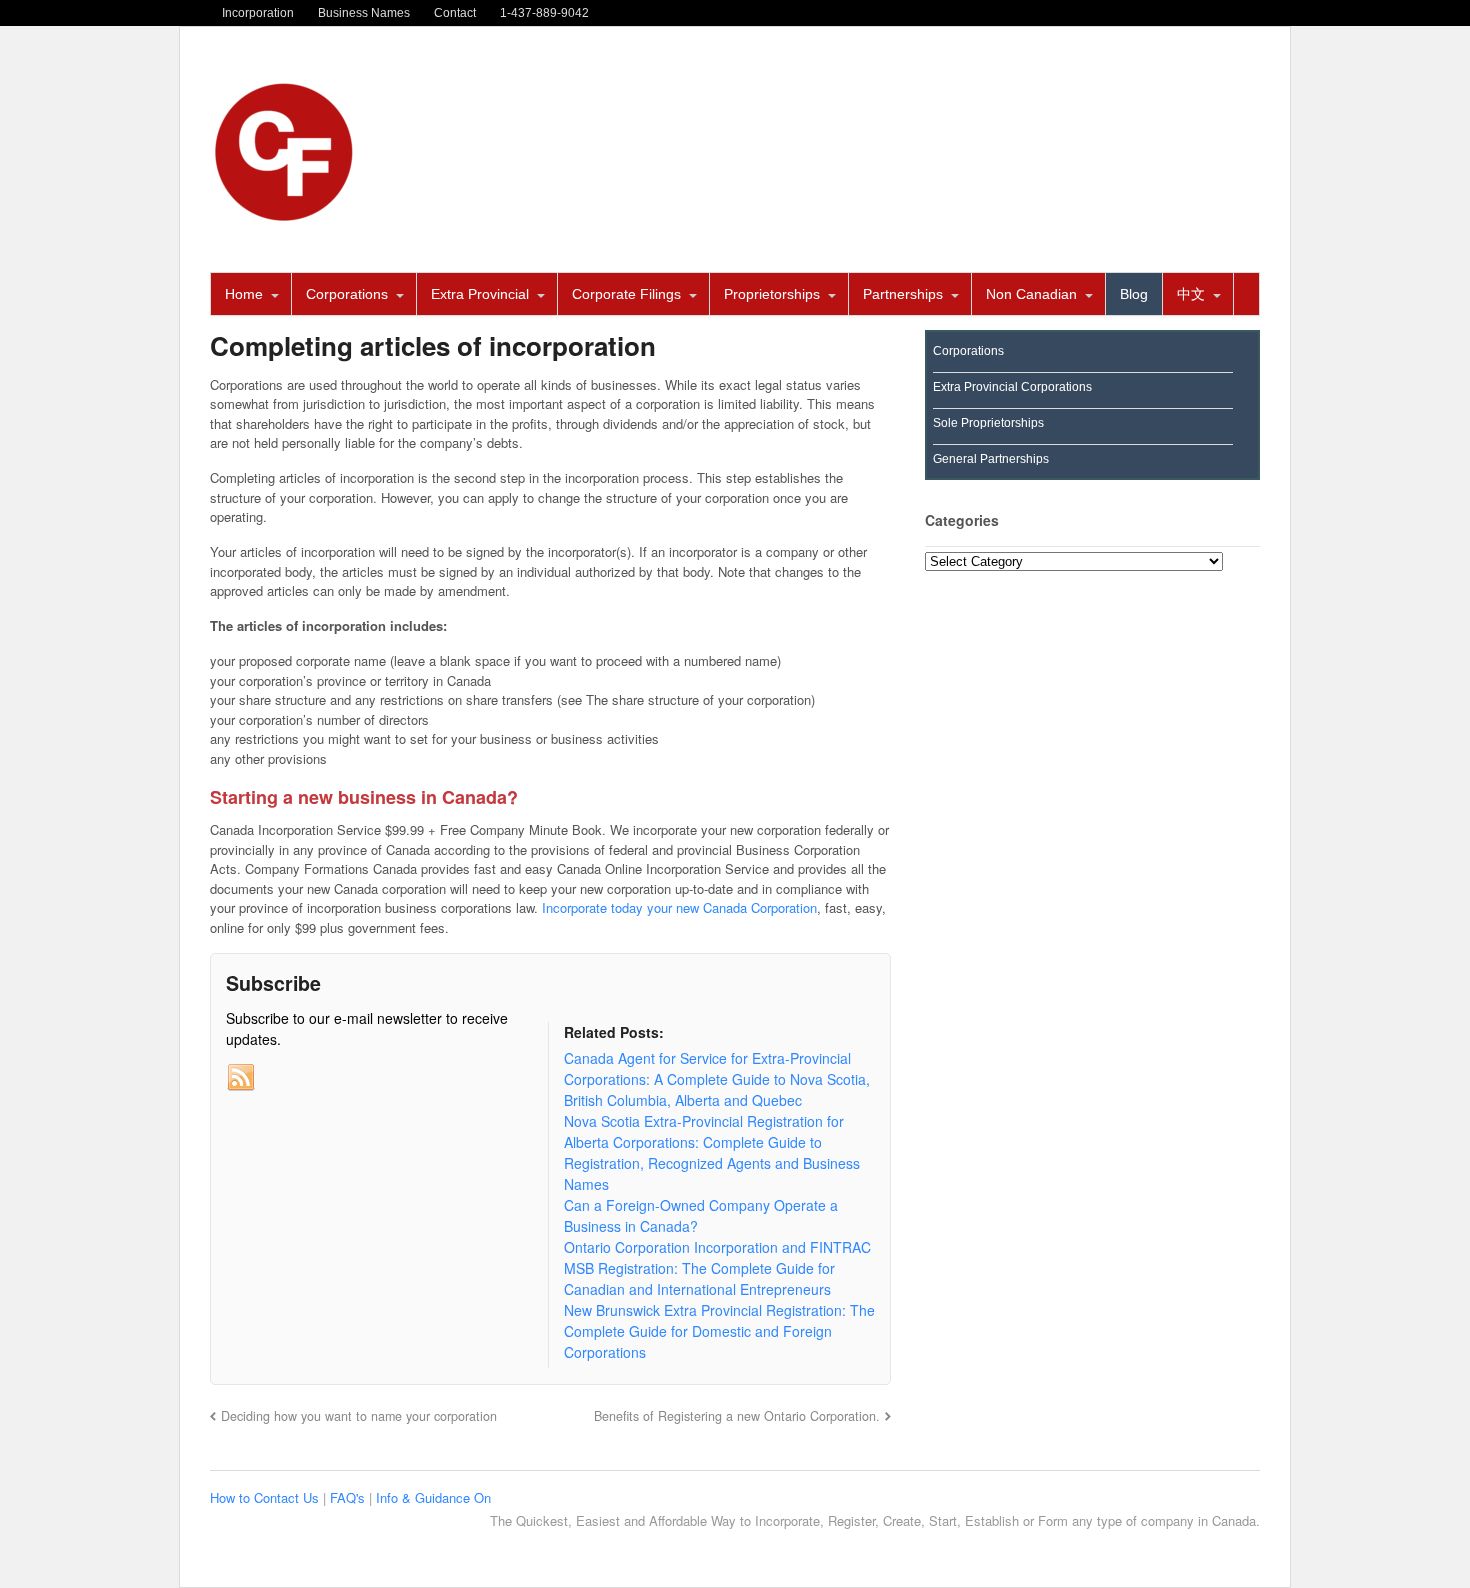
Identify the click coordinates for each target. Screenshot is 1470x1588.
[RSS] (241, 1078)
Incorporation (258, 13)
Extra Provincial (480, 294)
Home (244, 294)
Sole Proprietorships (988, 423)
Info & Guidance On (433, 1497)
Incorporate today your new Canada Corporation (679, 907)
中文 (1191, 294)
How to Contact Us (266, 1497)
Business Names (364, 13)
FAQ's (349, 1497)
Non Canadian (1031, 294)
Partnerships (903, 294)
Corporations (347, 294)
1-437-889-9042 (544, 13)
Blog (1134, 294)
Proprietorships (772, 294)
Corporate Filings (626, 294)
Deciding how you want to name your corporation (359, 1416)
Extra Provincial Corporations (1012, 387)
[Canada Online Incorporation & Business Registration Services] (285, 216)
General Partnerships (991, 459)
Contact (455, 13)
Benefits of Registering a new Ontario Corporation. (737, 1416)
